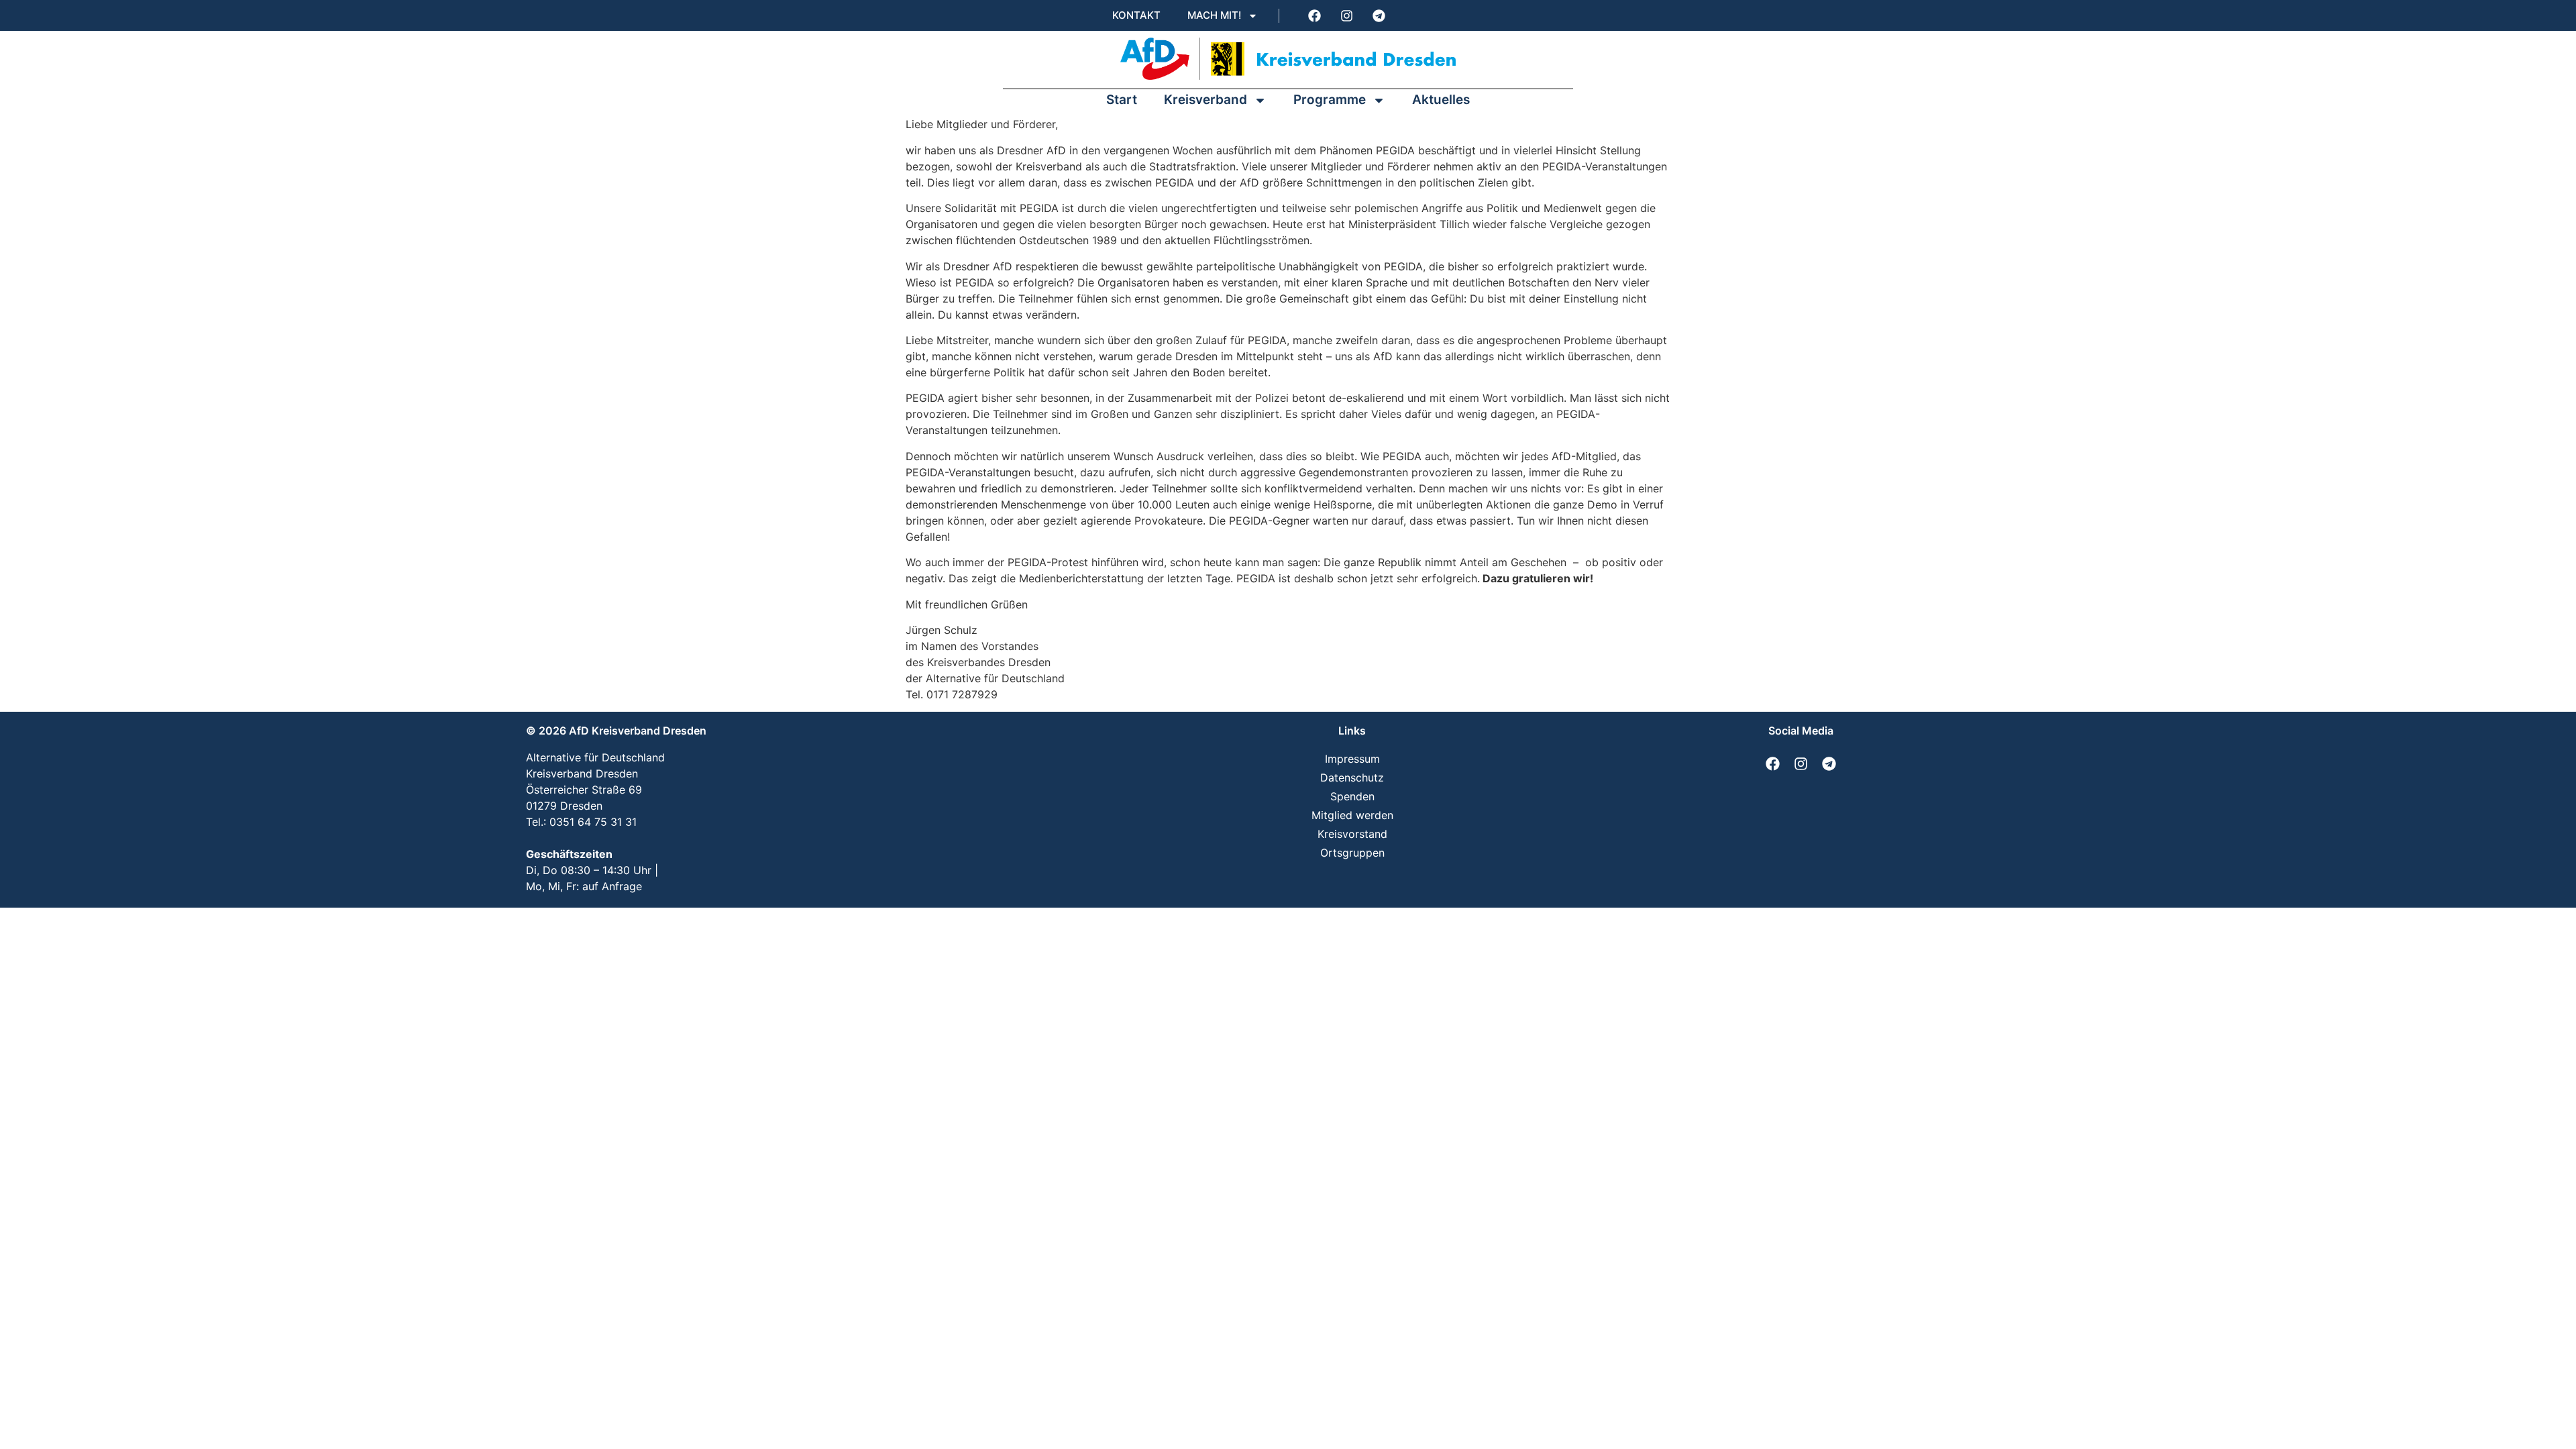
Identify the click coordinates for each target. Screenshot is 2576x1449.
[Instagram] (1346, 15)
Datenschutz (1352, 777)
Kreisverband (1205, 100)
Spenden (1352, 796)
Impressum (1352, 759)
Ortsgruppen (1352, 853)
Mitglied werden (1352, 815)
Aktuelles (1441, 100)
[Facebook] (1314, 15)
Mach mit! (1214, 15)
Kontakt (1136, 15)
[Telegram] (1379, 15)
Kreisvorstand (1352, 834)
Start (1122, 100)
